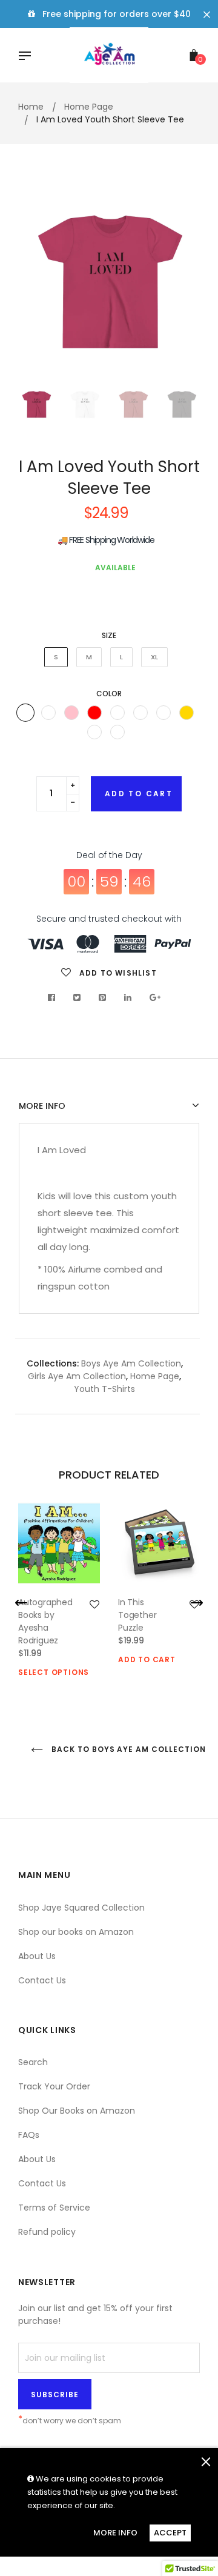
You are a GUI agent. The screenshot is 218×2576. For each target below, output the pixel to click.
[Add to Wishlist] (94, 1605)
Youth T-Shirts (104, 1389)
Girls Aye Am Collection (77, 1376)
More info (42, 1106)
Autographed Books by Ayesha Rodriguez (45, 1621)
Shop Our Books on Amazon (77, 2111)
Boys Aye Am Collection (131, 1363)
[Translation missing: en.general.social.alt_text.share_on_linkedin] (128, 997)
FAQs (29, 2135)
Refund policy (47, 2232)
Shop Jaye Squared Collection (81, 1908)
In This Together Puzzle (137, 1615)
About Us (37, 1956)
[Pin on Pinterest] (103, 997)
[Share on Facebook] (55, 997)
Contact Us (42, 1980)
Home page (155, 1376)
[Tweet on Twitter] (77, 997)
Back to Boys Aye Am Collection (124, 1749)
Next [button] (182, 284)
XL (154, 657)
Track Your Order (54, 2086)
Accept (170, 2533)
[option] (109, 284)
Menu (28, 57)
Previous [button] (36, 284)
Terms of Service (54, 2208)
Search (33, 2062)
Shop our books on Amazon (76, 1932)
